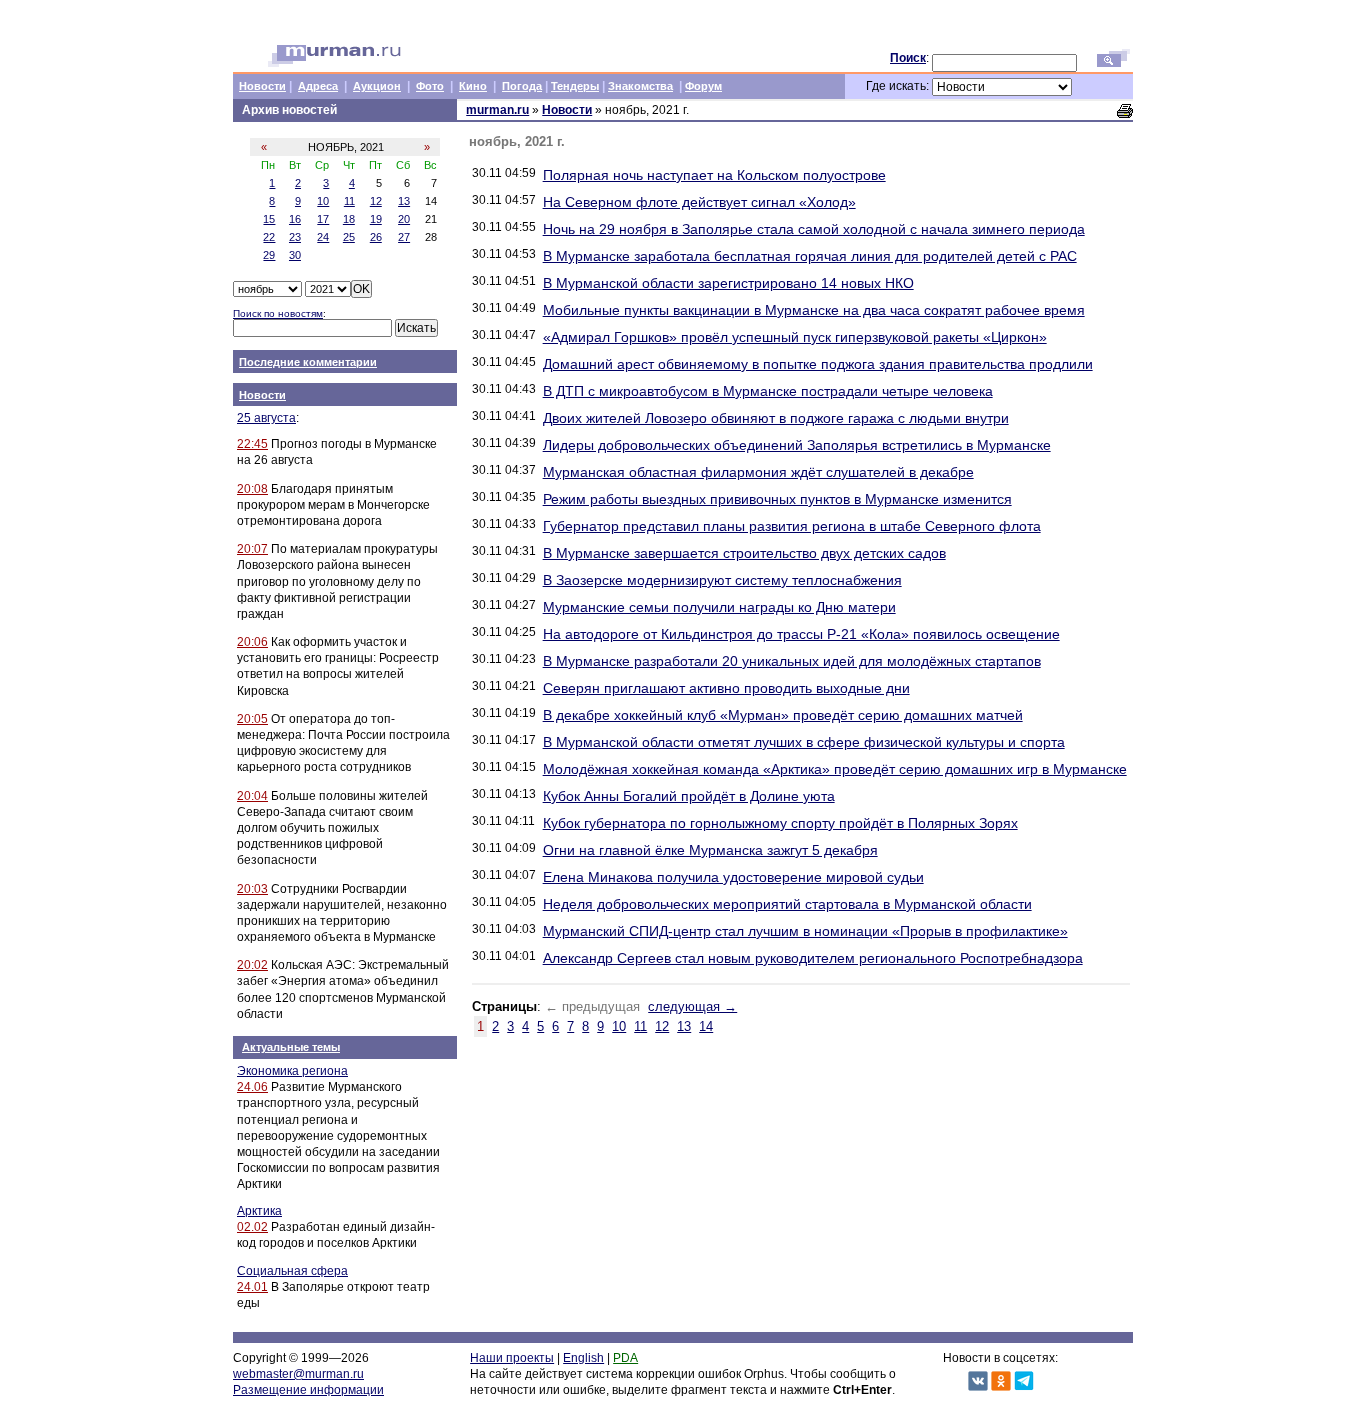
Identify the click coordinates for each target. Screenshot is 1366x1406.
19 (376, 219)
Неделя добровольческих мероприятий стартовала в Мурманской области (787, 904)
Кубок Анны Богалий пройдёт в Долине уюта (689, 796)
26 (376, 237)
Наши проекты (512, 1358)
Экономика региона (292, 1071)
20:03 (252, 889)
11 (349, 201)
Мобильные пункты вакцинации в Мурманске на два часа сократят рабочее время (814, 310)
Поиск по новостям (278, 313)
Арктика (259, 1211)
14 (706, 1026)
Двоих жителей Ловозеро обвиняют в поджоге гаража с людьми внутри (776, 418)
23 (295, 237)
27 (404, 237)
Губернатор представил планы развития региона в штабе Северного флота (792, 526)
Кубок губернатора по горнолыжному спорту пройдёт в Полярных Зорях (780, 823)
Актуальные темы (291, 1047)
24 (323, 237)
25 (349, 237)
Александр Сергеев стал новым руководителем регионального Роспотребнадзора (813, 958)
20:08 (252, 489)
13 (404, 201)
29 (269, 255)
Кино (473, 86)
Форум (703, 86)
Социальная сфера (292, 1271)
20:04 (252, 796)
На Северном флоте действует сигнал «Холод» (699, 202)
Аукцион (377, 86)
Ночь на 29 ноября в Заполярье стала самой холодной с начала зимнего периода (814, 229)
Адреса (318, 86)
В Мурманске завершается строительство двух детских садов (744, 553)
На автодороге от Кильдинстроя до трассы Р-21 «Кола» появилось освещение (801, 634)
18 (349, 219)
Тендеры (575, 86)
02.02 (252, 1227)
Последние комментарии (308, 362)
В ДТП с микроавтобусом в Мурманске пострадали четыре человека (768, 391)
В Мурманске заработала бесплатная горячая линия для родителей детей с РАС (810, 256)
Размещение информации (308, 1390)
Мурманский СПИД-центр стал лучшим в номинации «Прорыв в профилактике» (805, 931)
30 (295, 255)
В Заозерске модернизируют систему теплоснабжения (722, 580)
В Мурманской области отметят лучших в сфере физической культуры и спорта (804, 742)
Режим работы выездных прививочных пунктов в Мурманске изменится (777, 499)
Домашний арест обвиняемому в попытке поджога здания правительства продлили (818, 364)
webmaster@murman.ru (298, 1374)
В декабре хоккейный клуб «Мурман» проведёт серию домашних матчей (783, 715)
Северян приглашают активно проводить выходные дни (726, 688)
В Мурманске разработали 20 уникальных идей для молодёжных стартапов (792, 661)
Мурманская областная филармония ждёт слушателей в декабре (758, 472)
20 (404, 219)
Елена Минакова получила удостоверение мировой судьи (733, 877)
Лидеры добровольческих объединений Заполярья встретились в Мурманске (797, 445)
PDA (625, 1358)
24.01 (252, 1287)
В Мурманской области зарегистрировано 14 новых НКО (728, 283)
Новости (262, 86)
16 (295, 219)
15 (269, 219)
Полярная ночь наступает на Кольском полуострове (714, 175)
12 (376, 201)
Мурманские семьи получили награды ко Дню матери (719, 607)
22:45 (252, 444)
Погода (522, 86)
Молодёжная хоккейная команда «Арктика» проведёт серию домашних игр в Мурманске (835, 769)
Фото (430, 86)
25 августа (266, 418)
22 (269, 237)
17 (323, 219)
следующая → (692, 1006)
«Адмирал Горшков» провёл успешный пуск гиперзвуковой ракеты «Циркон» (795, 337)
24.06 (252, 1087)
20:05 (252, 719)
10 (323, 201)
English (583, 1358)
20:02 (252, 965)
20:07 (252, 549)
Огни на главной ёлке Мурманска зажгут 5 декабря (710, 850)
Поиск (908, 58)
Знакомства (640, 86)
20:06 (252, 642)
